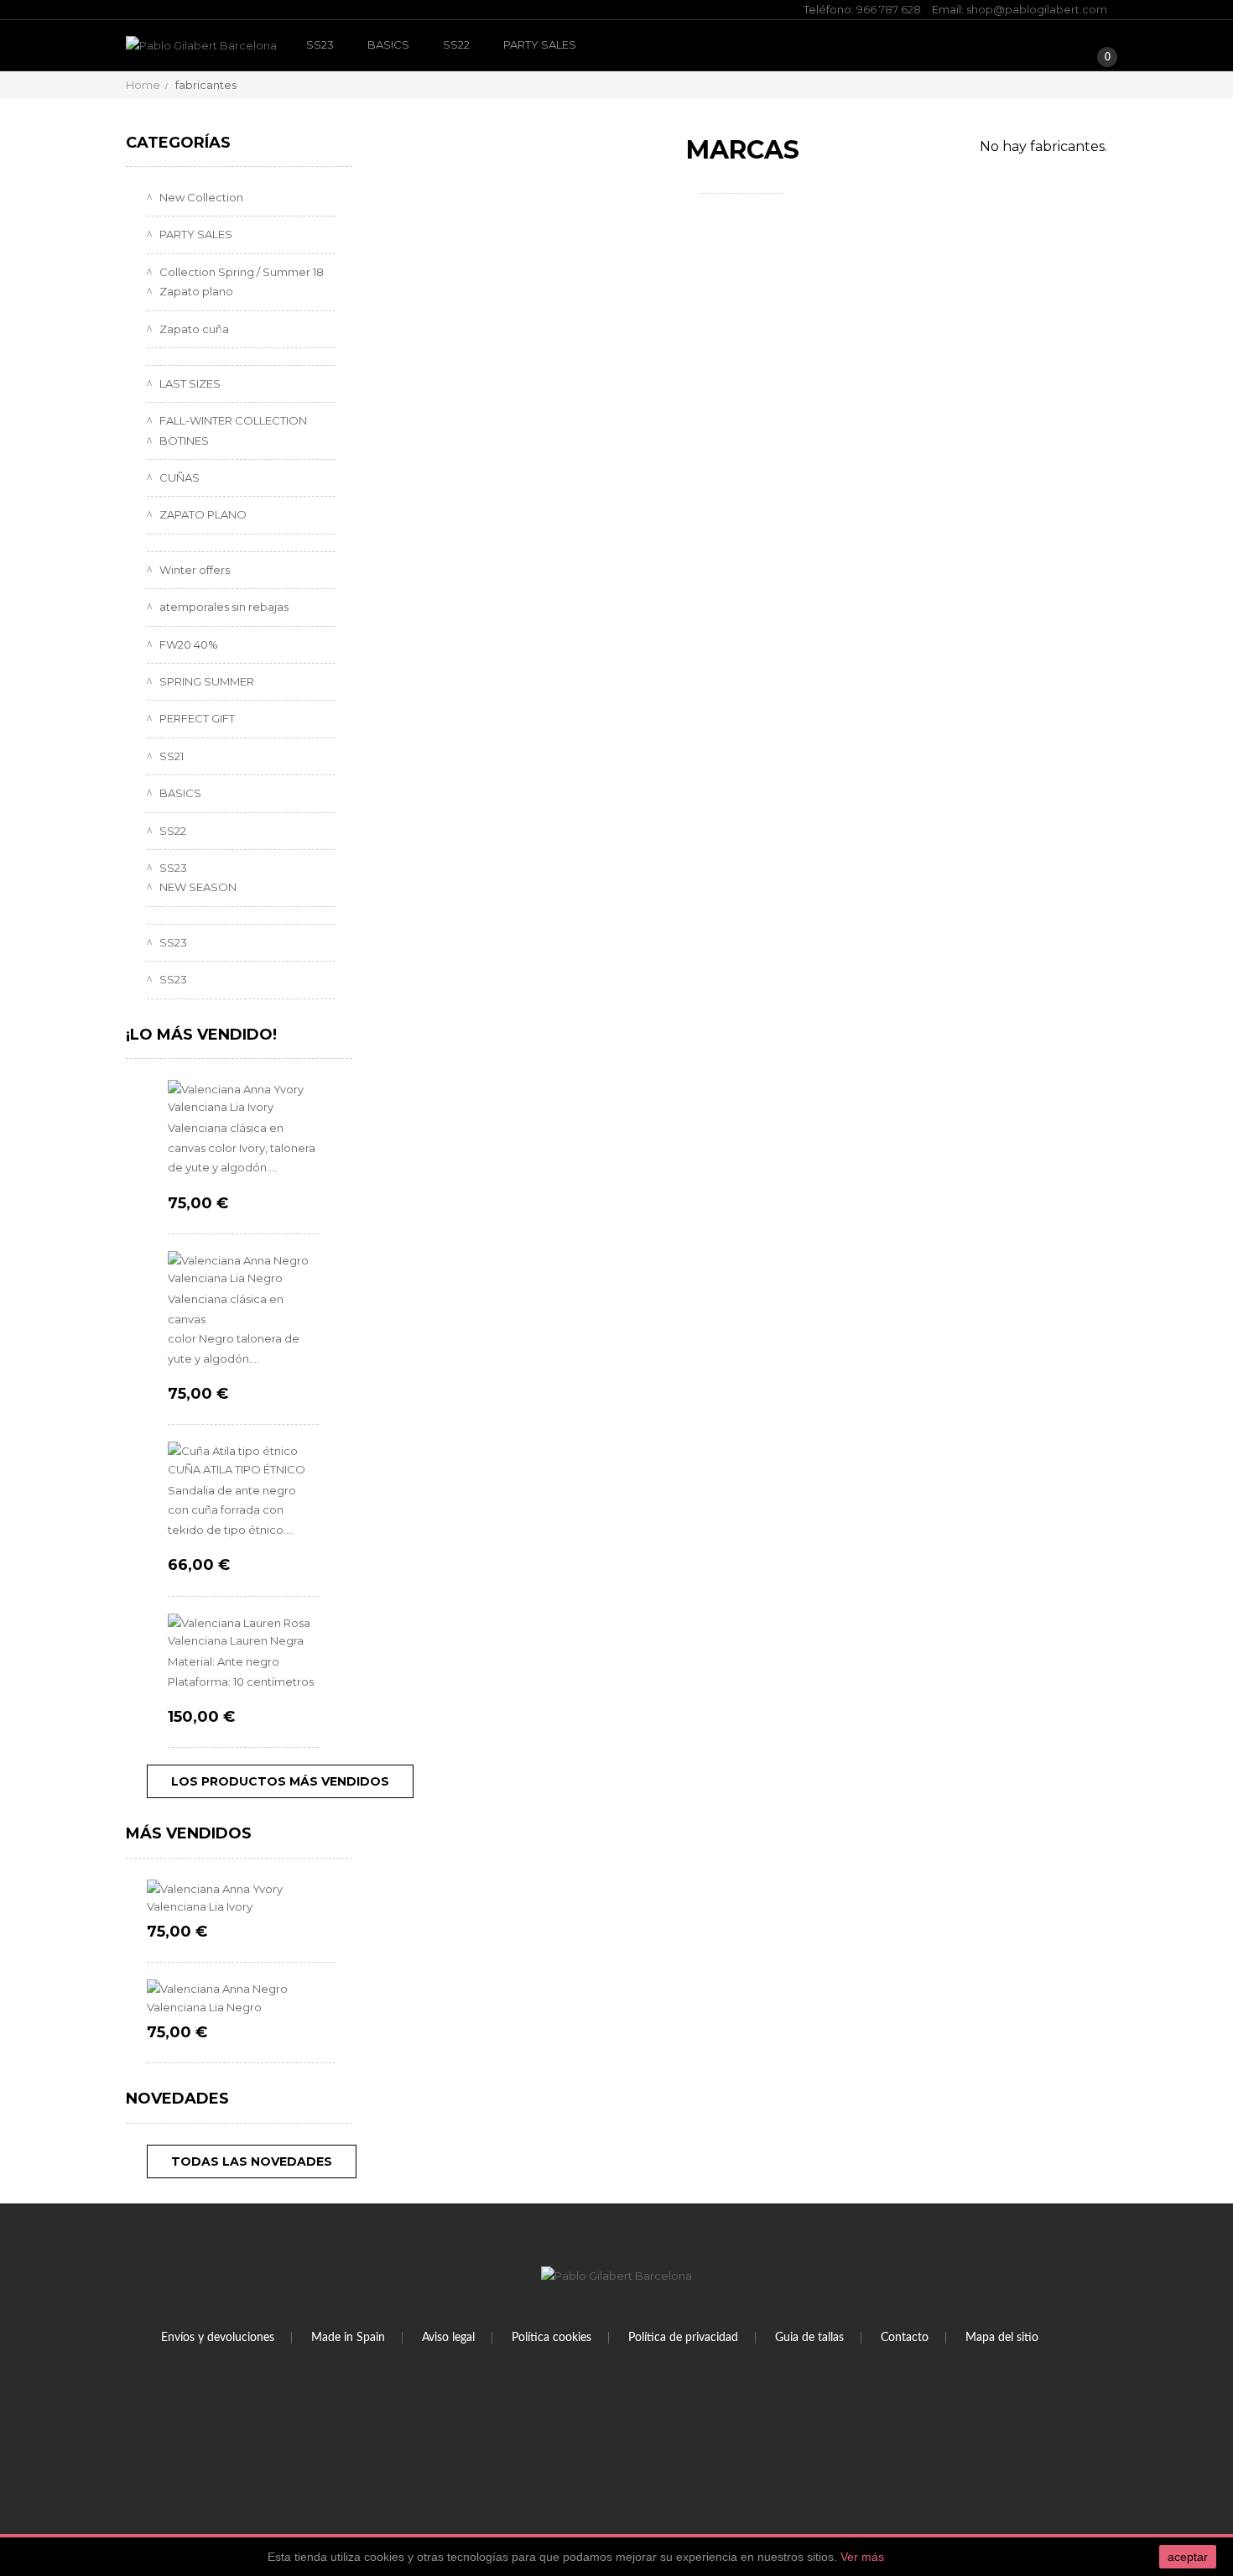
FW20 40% (187, 644)
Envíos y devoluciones (218, 2338)
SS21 (170, 756)
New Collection (200, 197)
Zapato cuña (193, 329)
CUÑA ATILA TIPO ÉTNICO (237, 1469)
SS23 (320, 44)
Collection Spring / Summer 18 (240, 272)
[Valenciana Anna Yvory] (243, 1090)
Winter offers (193, 570)
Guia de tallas (809, 2338)
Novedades (177, 2099)
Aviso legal (448, 2338)
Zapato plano (195, 291)
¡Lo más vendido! (201, 1035)
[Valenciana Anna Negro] (243, 1261)
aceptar (1188, 2557)
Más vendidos (189, 1833)
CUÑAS (178, 477)
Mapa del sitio (1002, 2338)
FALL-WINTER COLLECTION (232, 420)
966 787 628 (889, 9)
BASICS (388, 44)
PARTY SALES (540, 44)
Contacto (905, 2338)
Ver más (862, 2557)
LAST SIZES (189, 383)
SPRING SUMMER (205, 681)
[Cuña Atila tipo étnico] (243, 1451)
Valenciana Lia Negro (225, 1278)
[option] (241, 1972)
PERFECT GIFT (196, 718)
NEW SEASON (197, 887)
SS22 (456, 44)
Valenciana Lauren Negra (236, 1640)
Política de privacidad (683, 2338)
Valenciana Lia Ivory (221, 1107)
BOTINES (183, 441)
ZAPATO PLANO (202, 514)
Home (143, 85)
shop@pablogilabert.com (1037, 9)
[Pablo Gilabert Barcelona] (201, 46)
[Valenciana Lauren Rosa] (243, 1623)
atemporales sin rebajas (223, 607)
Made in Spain (348, 2338)
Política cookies (551, 2338)
